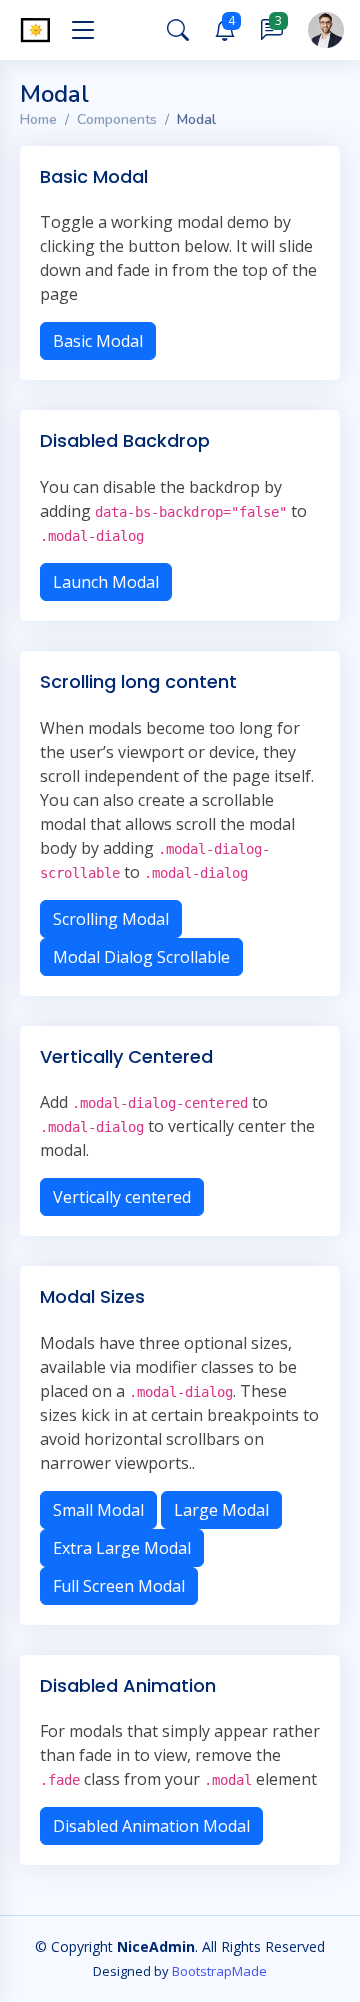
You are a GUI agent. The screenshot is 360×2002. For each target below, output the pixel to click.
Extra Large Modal (122, 1548)
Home (38, 119)
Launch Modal (106, 582)
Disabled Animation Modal (151, 1826)
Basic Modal (98, 341)
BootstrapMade (219, 1971)
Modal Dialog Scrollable (141, 957)
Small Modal (98, 1510)
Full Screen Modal (119, 1586)
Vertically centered (122, 1197)
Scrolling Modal (111, 919)
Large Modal (221, 1510)
